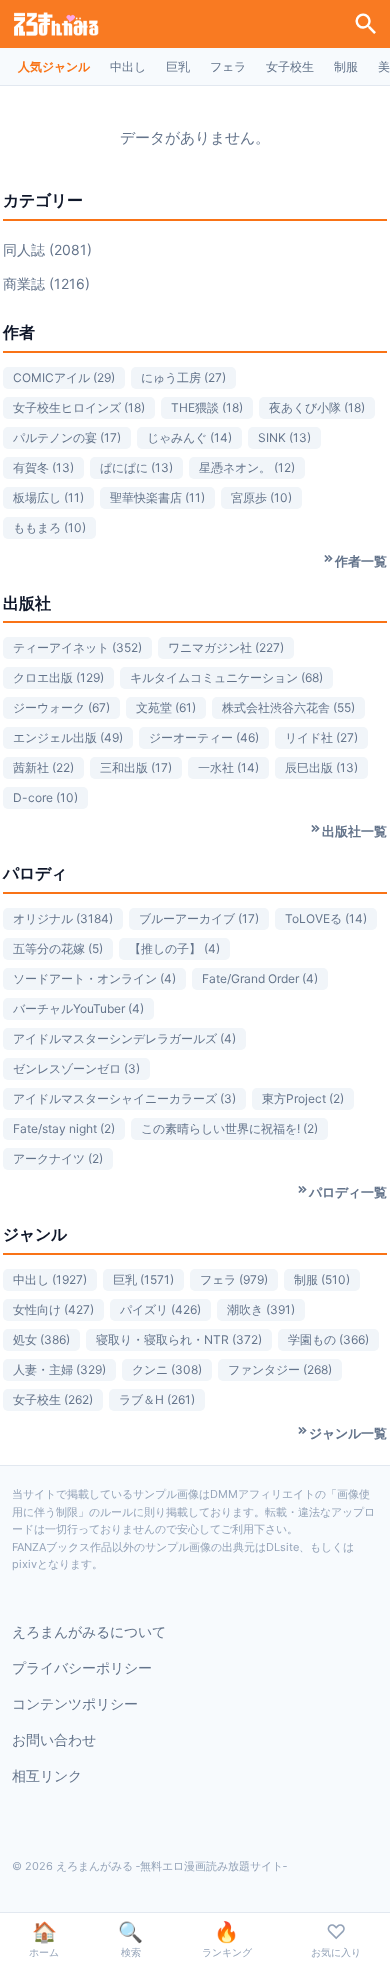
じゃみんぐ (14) (189, 437)
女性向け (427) (53, 1309)
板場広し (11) (48, 497)
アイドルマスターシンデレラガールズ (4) (124, 1038)
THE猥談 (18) (207, 407)
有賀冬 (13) (43, 467)
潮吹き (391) (261, 1309)
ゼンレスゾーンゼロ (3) (76, 1068)
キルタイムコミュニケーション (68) (226, 677)
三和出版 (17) (136, 767)
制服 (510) (322, 1279)
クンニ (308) (167, 1369)
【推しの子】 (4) (174, 948)
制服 (346, 66)
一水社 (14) (228, 767)
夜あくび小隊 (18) (317, 407)
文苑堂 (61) (166, 707)
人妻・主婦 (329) (59, 1369)
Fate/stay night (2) (64, 1128)
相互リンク (47, 1775)
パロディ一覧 (348, 1192)
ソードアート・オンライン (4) (94, 978)
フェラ (228, 66)
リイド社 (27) (321, 737)
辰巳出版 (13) (321, 767)
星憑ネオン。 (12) (247, 467)
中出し (128, 66)
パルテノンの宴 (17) (67, 437)
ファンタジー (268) (280, 1369)
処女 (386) (41, 1339)
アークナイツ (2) (58, 1158)
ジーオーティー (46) (204, 737)
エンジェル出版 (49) (68, 737)
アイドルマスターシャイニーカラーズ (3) (124, 1098)
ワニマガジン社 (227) (226, 647)
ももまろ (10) (49, 527)
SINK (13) (284, 437)
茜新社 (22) (43, 767)
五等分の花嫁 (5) (58, 948)
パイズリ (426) (160, 1309)
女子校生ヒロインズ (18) (79, 407)
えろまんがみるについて (89, 1631)
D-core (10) (45, 797)
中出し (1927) (50, 1279)
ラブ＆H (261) (157, 1399)
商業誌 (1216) (46, 283)
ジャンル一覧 (348, 1433)
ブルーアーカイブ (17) (199, 918)
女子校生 (290, 66)
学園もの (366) (328, 1339)
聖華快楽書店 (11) (157, 497)
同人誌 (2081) (47, 249)
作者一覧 (361, 561)
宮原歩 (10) (261, 497)
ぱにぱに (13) (136, 467)
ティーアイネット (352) (77, 647)
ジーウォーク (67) (61, 707)
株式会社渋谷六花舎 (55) (288, 707)
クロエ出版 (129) (58, 677)
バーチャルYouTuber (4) (78, 1008)
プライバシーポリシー (82, 1667)
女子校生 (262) (53, 1399)
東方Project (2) (303, 1098)
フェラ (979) (234, 1279)
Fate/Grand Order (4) (260, 978)
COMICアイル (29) (64, 377)
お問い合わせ (54, 1739)
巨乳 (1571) (143, 1279)
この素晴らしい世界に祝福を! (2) (229, 1128)
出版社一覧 (354, 831)
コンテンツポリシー (75, 1703)
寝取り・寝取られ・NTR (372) (179, 1339)
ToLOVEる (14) (326, 918)
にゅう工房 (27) (183, 377)
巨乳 (178, 66)
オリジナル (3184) (63, 918)
